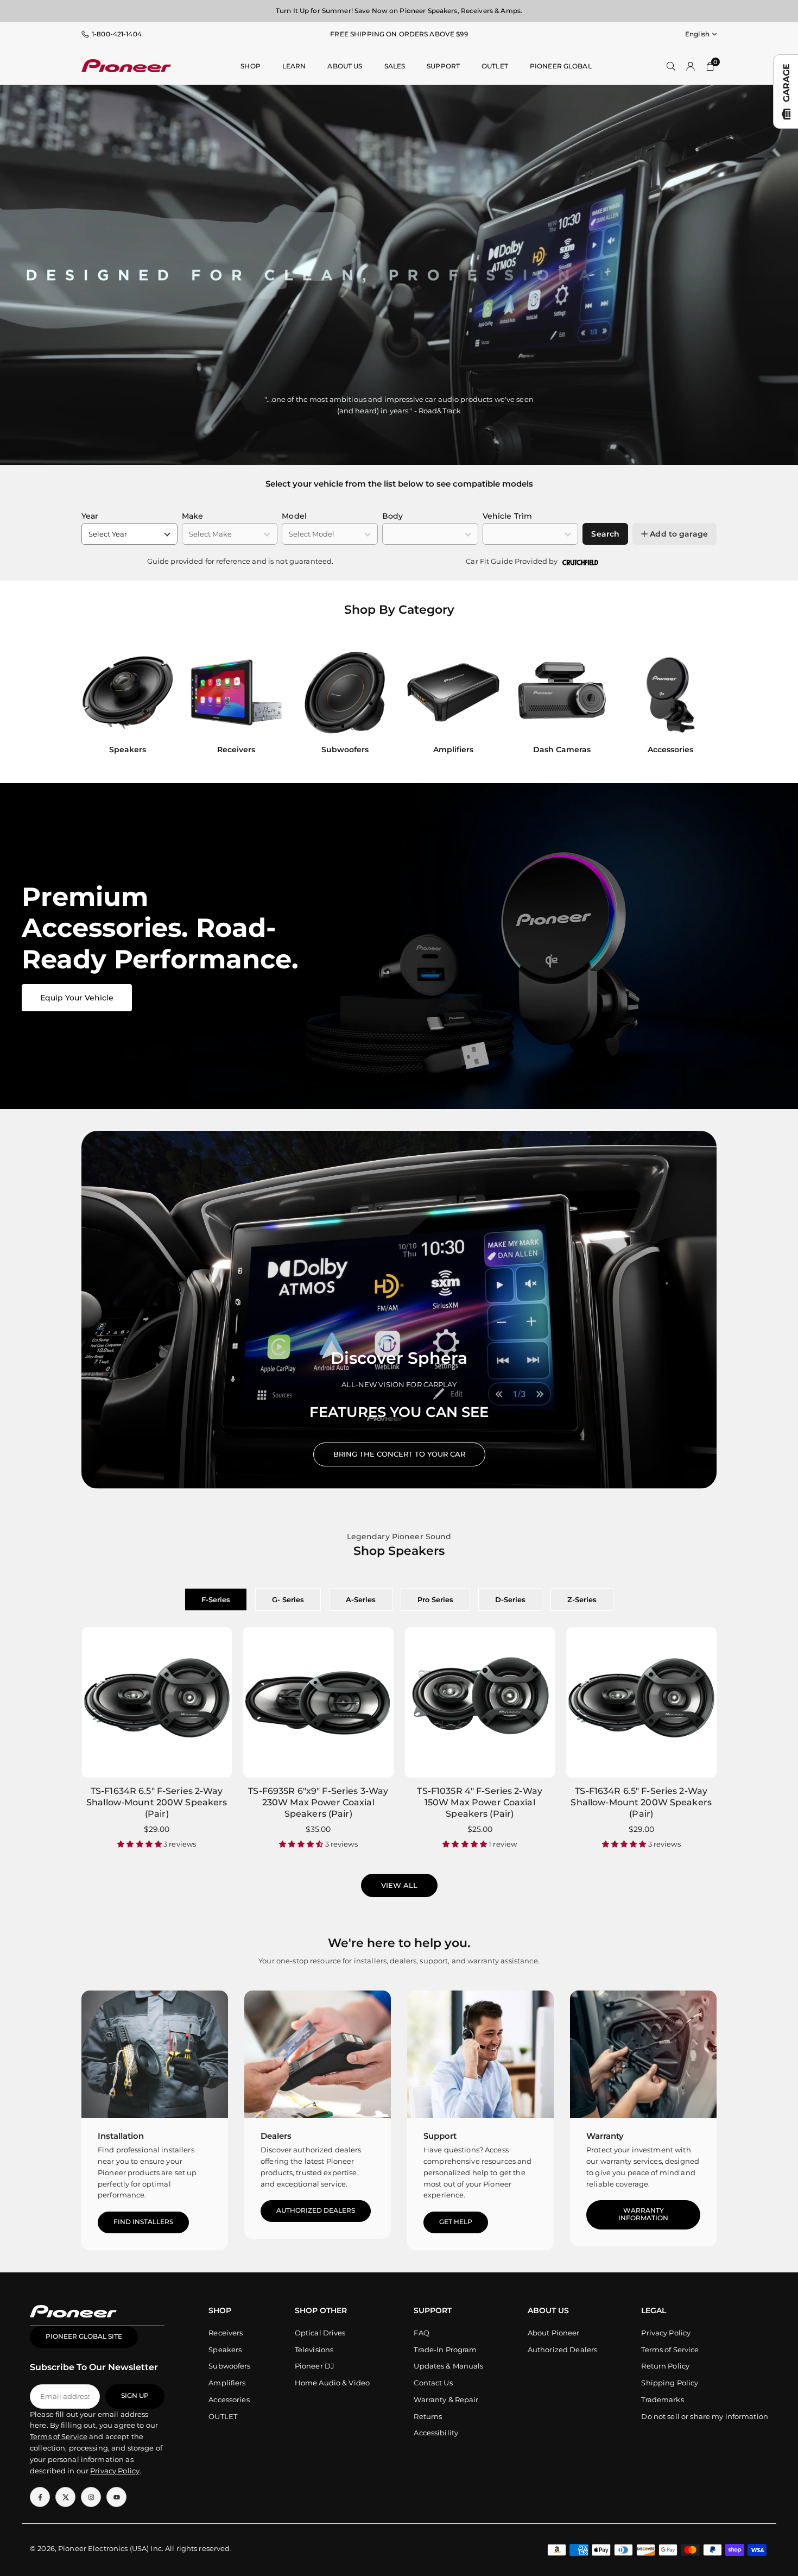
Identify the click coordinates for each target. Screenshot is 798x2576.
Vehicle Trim (508, 516)
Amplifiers (227, 2383)
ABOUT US (345, 66)
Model (294, 516)
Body (393, 516)
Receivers (226, 2333)
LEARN (294, 66)
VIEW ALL (399, 1885)
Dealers (276, 2136)
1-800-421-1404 (117, 34)
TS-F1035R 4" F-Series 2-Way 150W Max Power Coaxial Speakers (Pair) (480, 1802)
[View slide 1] (399, 946)
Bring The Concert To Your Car (399, 1454)
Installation (121, 2136)
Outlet (495, 66)
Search (605, 534)
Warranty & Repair (446, 2399)
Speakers (225, 2350)
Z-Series (582, 1599)
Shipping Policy (670, 2383)
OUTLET (223, 2416)
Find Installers (143, 2222)
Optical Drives (320, 2333)
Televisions (314, 2350)
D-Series (510, 1599)
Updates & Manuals (448, 2366)
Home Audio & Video (332, 2383)
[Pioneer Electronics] (126, 65)
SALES (395, 66)
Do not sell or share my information (705, 2416)
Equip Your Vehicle (77, 998)
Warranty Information (643, 2214)
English (697, 34)
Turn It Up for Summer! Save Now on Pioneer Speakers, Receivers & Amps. (399, 11)
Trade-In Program (445, 2350)
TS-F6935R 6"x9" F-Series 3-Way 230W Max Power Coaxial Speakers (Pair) (318, 1802)
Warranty (605, 2136)
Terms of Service (670, 2350)
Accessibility (436, 2433)
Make (193, 516)
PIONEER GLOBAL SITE (84, 2336)
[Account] (691, 66)
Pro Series (435, 1599)
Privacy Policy (666, 2333)
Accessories (229, 2399)
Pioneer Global (561, 66)
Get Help (456, 2222)
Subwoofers (229, 2366)
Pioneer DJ (315, 2366)
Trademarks (662, 2399)
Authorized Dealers (316, 2210)
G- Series (288, 1599)
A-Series (361, 1599)
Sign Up (135, 2396)
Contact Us (433, 2383)
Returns (428, 2416)
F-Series (216, 1599)
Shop (251, 66)
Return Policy (665, 2366)
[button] (698, 704)
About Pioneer (554, 2333)
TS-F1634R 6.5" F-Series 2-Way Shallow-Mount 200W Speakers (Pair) (157, 1802)
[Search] (671, 66)
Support (443, 66)
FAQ (421, 2333)
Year (90, 516)
